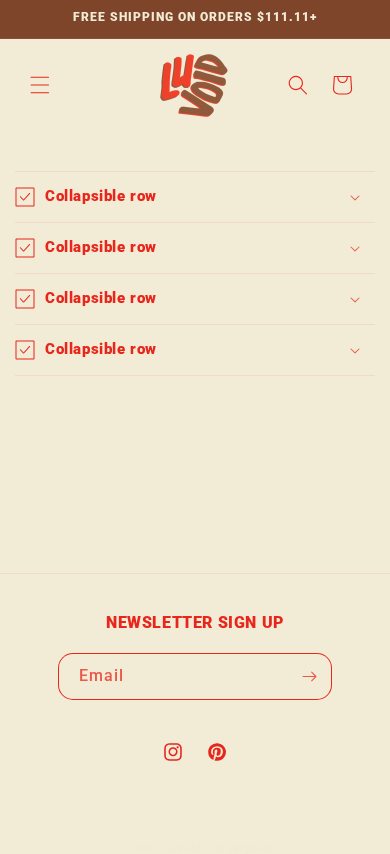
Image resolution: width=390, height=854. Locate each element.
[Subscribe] (309, 676)
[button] (40, 85)
